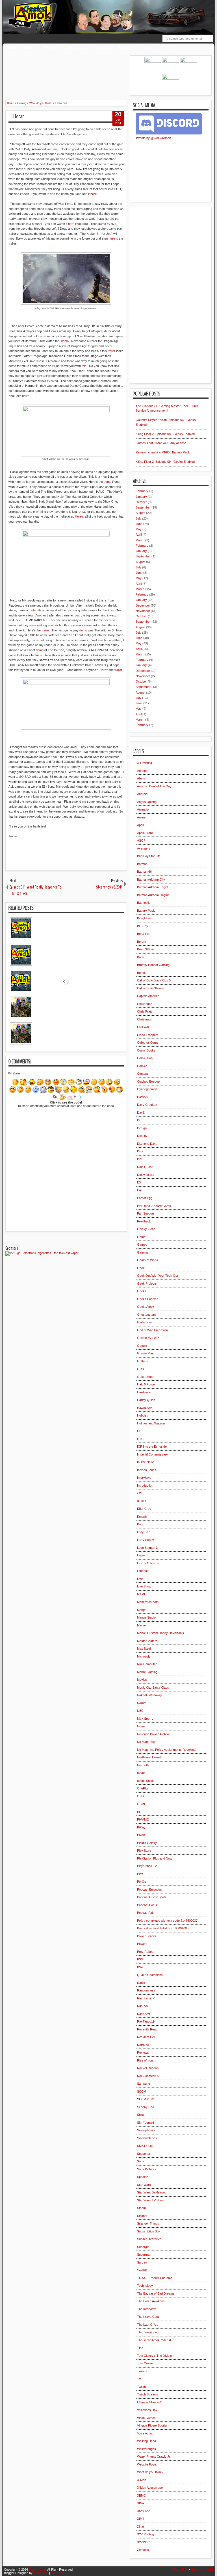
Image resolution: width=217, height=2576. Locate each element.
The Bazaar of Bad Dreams (156, 2293)
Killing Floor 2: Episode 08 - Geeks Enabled (165, 434)
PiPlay (141, 1827)
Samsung (144, 2084)
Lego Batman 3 (147, 1548)
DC (139, 1120)
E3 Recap (17, 116)
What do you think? (150, 2472)
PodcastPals (146, 1913)
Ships (141, 2115)
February (142, 491)
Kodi (140, 1524)
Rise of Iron (145, 2060)
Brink (141, 957)
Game (141, 1237)
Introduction (145, 1485)
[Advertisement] (104, 68)
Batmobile (144, 903)
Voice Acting (145, 2433)
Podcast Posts (147, 1905)
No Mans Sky (146, 1742)
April (139, 535)
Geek (141, 1268)
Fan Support (146, 1213)
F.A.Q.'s (172, 47)
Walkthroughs (77, 47)
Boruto (142, 942)
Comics (142, 1066)
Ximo (140, 2527)
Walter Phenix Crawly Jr (154, 2456)
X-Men (142, 2480)
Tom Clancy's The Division (155, 2356)
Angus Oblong (147, 802)
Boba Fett (144, 934)
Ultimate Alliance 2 (149, 2402)
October (141, 502)
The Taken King (148, 2332)
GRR (141, 1369)
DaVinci (142, 1097)
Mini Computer (147, 1664)
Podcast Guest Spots (152, 1897)
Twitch (141, 2387)
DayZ (141, 1113)
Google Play (145, 1353)
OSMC (142, 1804)
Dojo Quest (145, 1167)
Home (11, 47)
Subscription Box (149, 2231)
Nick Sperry (145, 1719)
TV (139, 2379)
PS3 (140, 1959)
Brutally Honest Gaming (153, 965)
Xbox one (144, 2511)
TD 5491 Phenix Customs (155, 2278)
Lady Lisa (144, 1532)
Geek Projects (147, 1283)
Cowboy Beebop (148, 1081)
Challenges (145, 1004)
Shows (29, 47)
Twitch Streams (148, 2394)
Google (142, 1346)
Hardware (144, 1392)
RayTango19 (146, 2021)
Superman (144, 2254)
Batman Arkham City (151, 879)
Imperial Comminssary (152, 1454)
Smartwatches (147, 2138)
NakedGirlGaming (149, 1695)
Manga (142, 1610)
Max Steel (144, 1648)
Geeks (142, 1291)
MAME (142, 1594)
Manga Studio (146, 1617)
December (143, 605)
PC (139, 1812)
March (140, 540)
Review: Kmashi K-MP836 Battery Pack (163, 452)
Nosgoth (143, 1765)
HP (139, 1431)
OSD (140, 1796)
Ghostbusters (147, 1315)
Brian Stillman (146, 949)
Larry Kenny (146, 1540)
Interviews (144, 1478)
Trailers (142, 2371)
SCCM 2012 (145, 2099)
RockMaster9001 (149, 2076)
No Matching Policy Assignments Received (166, 1750)
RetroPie (143, 2045)
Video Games (146, 2418)
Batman (142, 864)
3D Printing (145, 763)
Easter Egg (145, 1198)
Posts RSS (181, 2570)
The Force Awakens (151, 2301)
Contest (142, 1074)
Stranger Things (148, 2223)
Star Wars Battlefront (151, 2192)
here (71, 224)
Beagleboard (146, 918)
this (84, 366)
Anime (141, 817)
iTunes (142, 1501)
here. (94, 194)
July (138, 518)
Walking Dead (147, 2441)
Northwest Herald (149, 1757)
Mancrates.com (148, 1602)
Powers (142, 1944)
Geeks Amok (38, 2570)
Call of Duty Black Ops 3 (154, 980)
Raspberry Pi (146, 1998)
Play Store (144, 1850)
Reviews (50, 47)
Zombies (143, 2550)
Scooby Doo (146, 2107)
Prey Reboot (146, 1952)
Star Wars (144, 2185)
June (139, 524)
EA (139, 1190)
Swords (142, 2270)
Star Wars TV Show (151, 2200)
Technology (145, 2286)
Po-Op (142, 1882)
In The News (146, 1462)
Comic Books (146, 1050)
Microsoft (143, 1656)
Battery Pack (146, 911)
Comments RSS (202, 2570)
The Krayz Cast (148, 2317)
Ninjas (141, 1726)
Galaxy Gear (146, 1229)
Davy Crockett (147, 1105)
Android (142, 794)
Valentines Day (147, 2410)
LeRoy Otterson (148, 1563)
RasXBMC (144, 2014)
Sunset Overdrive (149, 2239)
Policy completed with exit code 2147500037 (167, 1921)
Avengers (144, 848)
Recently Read (147, 2029)
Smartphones (146, 2130)
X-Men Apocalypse (150, 2488)
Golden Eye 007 (148, 1338)
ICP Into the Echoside (152, 1446)
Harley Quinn (146, 1400)
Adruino (142, 771)
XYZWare (144, 2542)
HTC (140, 1439)
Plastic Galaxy (147, 1843)
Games (142, 1244)
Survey (142, 2262)
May (139, 529)
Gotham (143, 1361)
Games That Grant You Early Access (161, 443)
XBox (141, 2503)
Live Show (144, 1586)
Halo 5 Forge (146, 1384)
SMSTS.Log (145, 2146)
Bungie (142, 973)
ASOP (141, 840)
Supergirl (143, 2247)
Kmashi (142, 1517)
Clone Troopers (148, 1035)
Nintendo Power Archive (153, 1734)
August (140, 513)
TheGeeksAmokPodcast (154, 2340)
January (141, 497)
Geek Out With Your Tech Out (158, 1276)
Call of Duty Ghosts (150, 988)
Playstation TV (147, 1866)
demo (65, 341)
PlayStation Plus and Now (155, 1858)
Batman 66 (144, 872)
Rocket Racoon (148, 2068)
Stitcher (142, 2216)
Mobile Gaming (147, 1672)
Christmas (144, 1019)
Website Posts (147, 2464)
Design (142, 1128)
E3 (139, 1182)
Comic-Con (145, 1058)
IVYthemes (41, 2573)
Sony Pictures (147, 2169)
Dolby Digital (146, 1175)
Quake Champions (150, 1975)
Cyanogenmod (147, 1089)
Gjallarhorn (145, 1322)
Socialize (104, 47)
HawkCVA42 (146, 1408)
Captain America (148, 996)
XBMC (141, 2495)
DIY (140, 1159)
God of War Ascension (152, 1330)
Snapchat (144, 2154)
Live (140, 1579)
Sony (141, 2161)
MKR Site (57, 2573)
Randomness (146, 1990)
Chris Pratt (144, 1011)
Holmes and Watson (151, 1423)
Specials (143, 2177)
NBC (140, 1711)
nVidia (141, 1773)
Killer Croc (144, 1509)
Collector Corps (148, 1042)
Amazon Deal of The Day (154, 786)
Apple (141, 825)
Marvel (142, 1625)
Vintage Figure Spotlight (153, 2425)
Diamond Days (147, 1144)
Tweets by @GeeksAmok (153, 138)
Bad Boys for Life (149, 856)
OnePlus (143, 1788)
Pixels (141, 1835)
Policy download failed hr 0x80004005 (163, 1928)
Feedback (126, 47)
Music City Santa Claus (153, 1687)
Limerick (143, 1571)
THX (140, 2348)
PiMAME (143, 1819)
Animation (144, 809)
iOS (140, 1493)
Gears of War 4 (148, 1260)
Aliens (141, 778)
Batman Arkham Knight (153, 887)
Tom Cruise (145, 2363)
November (143, 611)
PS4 (140, 1967)
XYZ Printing (146, 2534)
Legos (141, 1555)
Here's (79, 516)
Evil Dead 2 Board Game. (154, 1206)
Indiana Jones (147, 1470)
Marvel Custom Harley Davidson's (160, 1633)
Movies (142, 1680)
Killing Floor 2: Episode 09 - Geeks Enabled (165, 462)
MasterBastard (147, 1641)
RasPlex (143, 2006)
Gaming (142, 1252)
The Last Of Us (148, 2325)
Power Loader (147, 1936)
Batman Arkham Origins (153, 895)
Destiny (142, 1136)
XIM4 (141, 2519)
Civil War (143, 1027)
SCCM (142, 2091)
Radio (141, 1983)
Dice (140, 1151)
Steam (141, 2208)
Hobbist (142, 1415)
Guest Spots (146, 1377)
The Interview (146, 2309)
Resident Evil (146, 2037)
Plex (140, 1874)
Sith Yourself (146, 2123)
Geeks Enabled (148, 1299)
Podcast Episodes (149, 1889)
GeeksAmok (146, 1307)
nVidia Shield (146, 1781)
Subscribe (151, 47)
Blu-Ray (143, 926)
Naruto (142, 1703)
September (143, 507)
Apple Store (145, 833)
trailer (111, 351)
